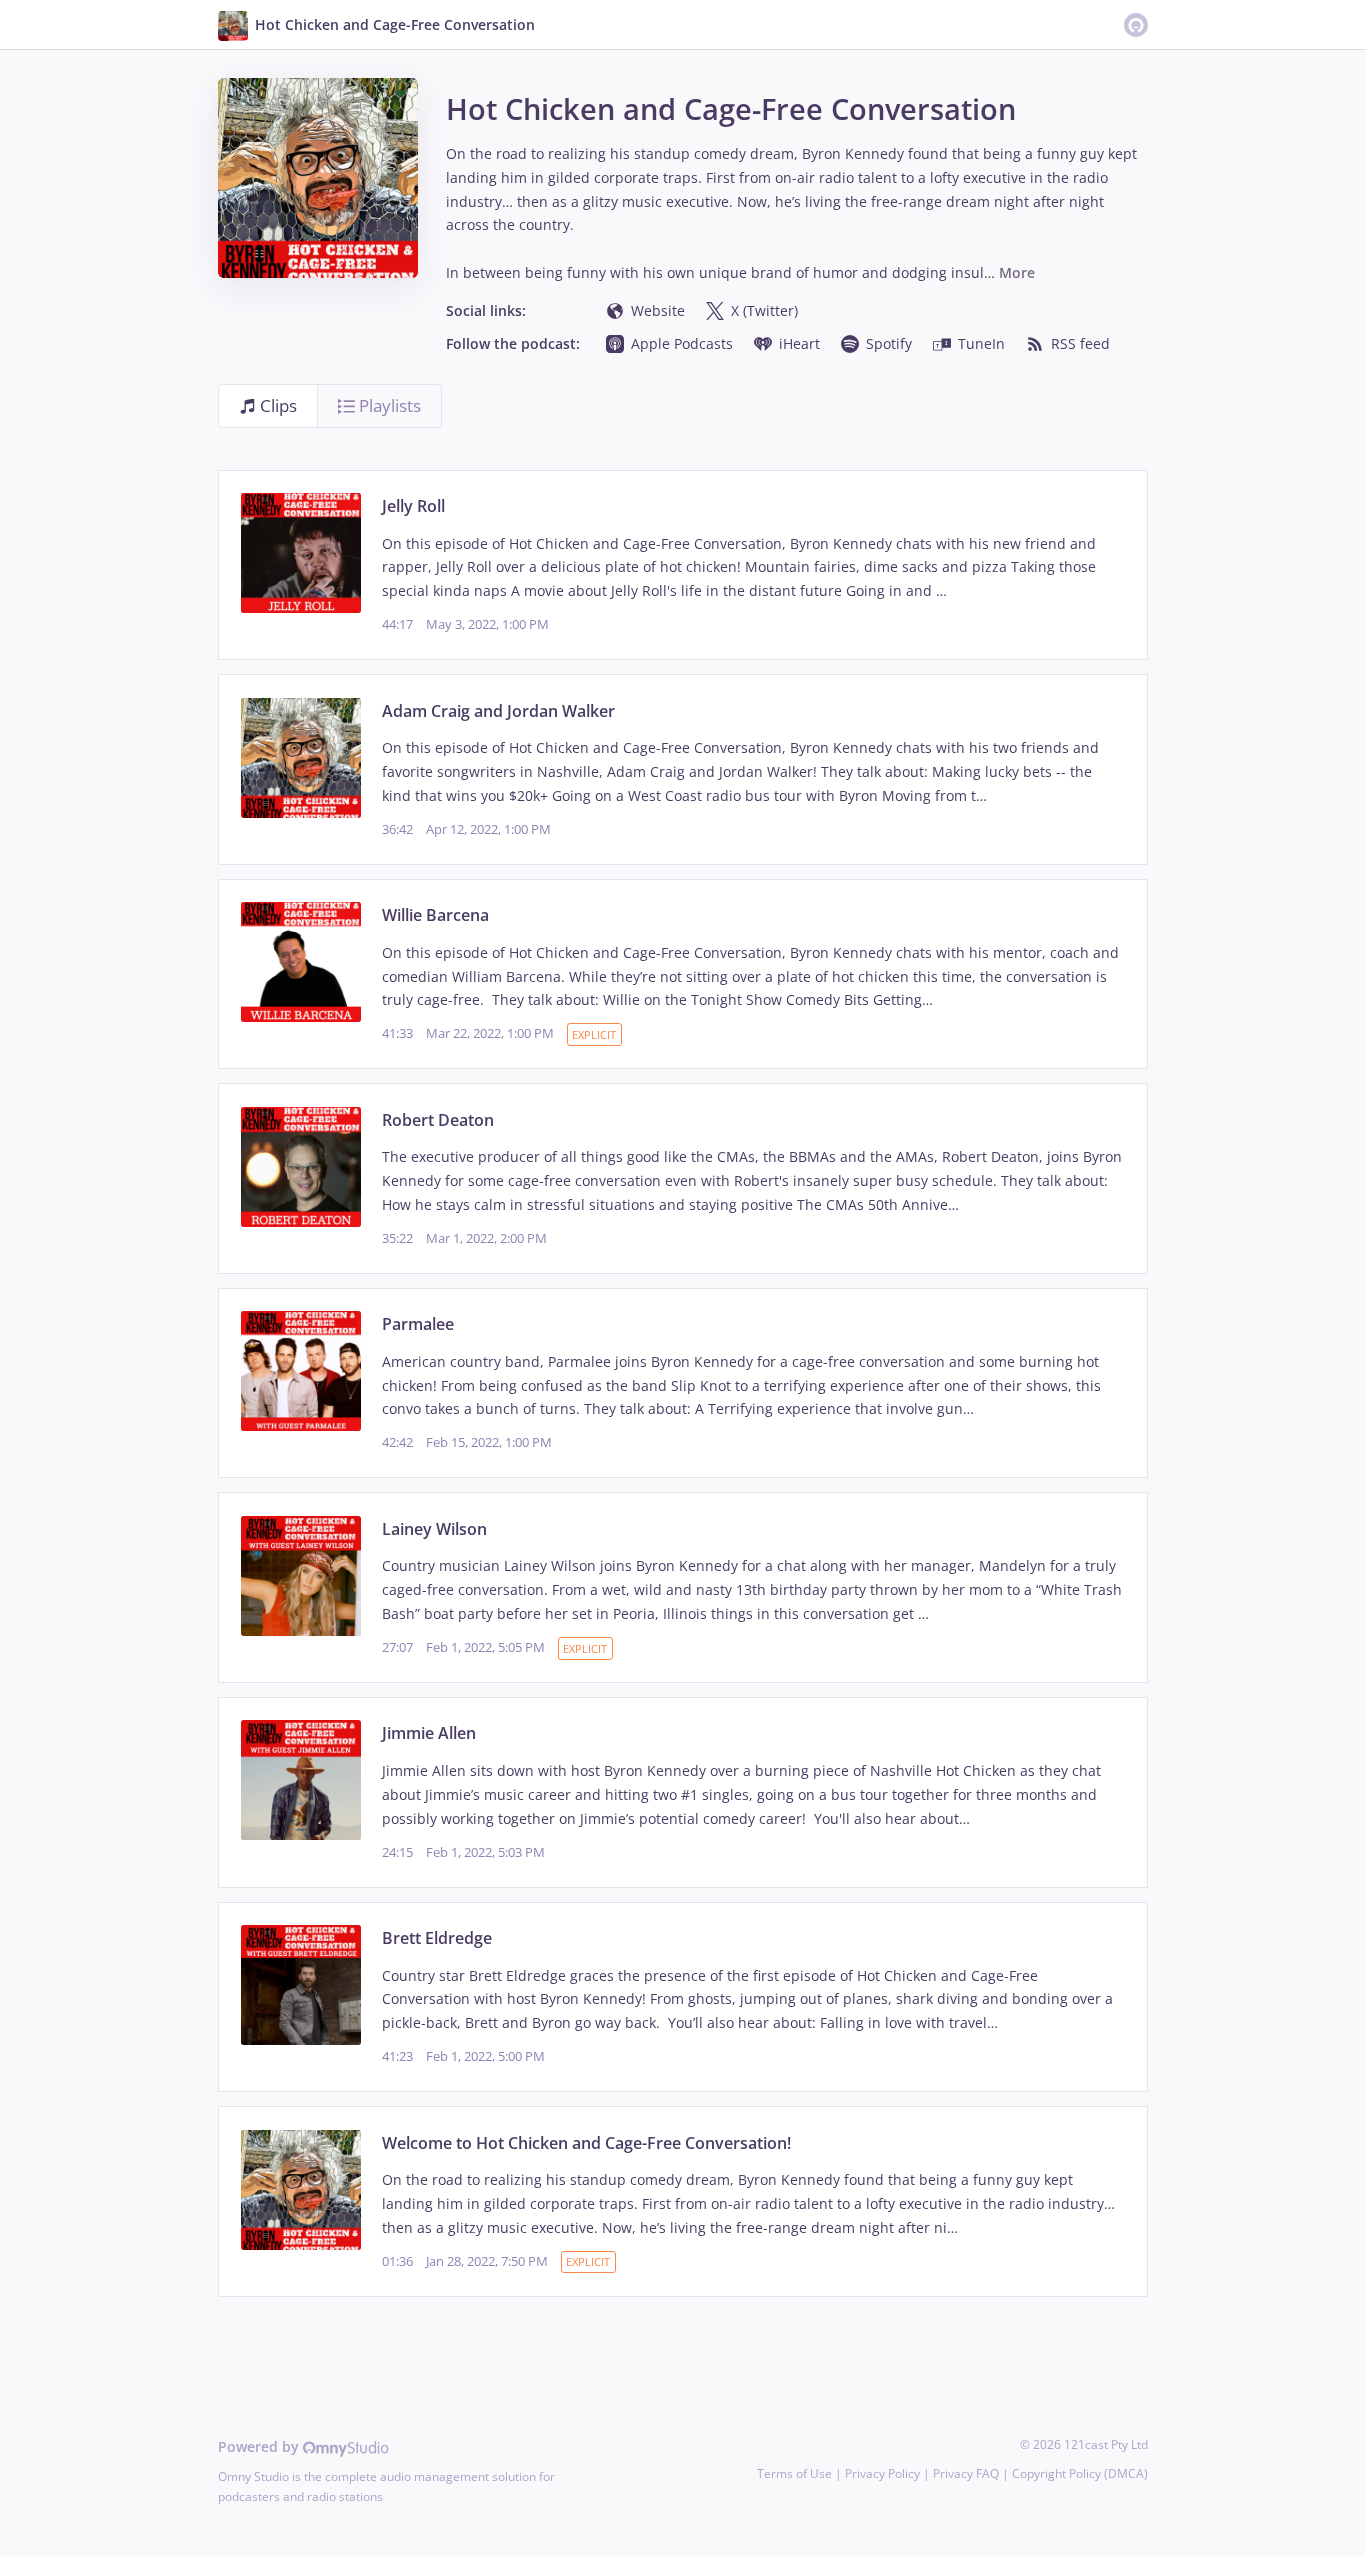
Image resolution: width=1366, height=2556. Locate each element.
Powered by (260, 2446)
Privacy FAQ (966, 2473)
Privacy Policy (882, 2473)
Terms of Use (794, 2473)
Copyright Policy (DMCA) (1080, 2473)
